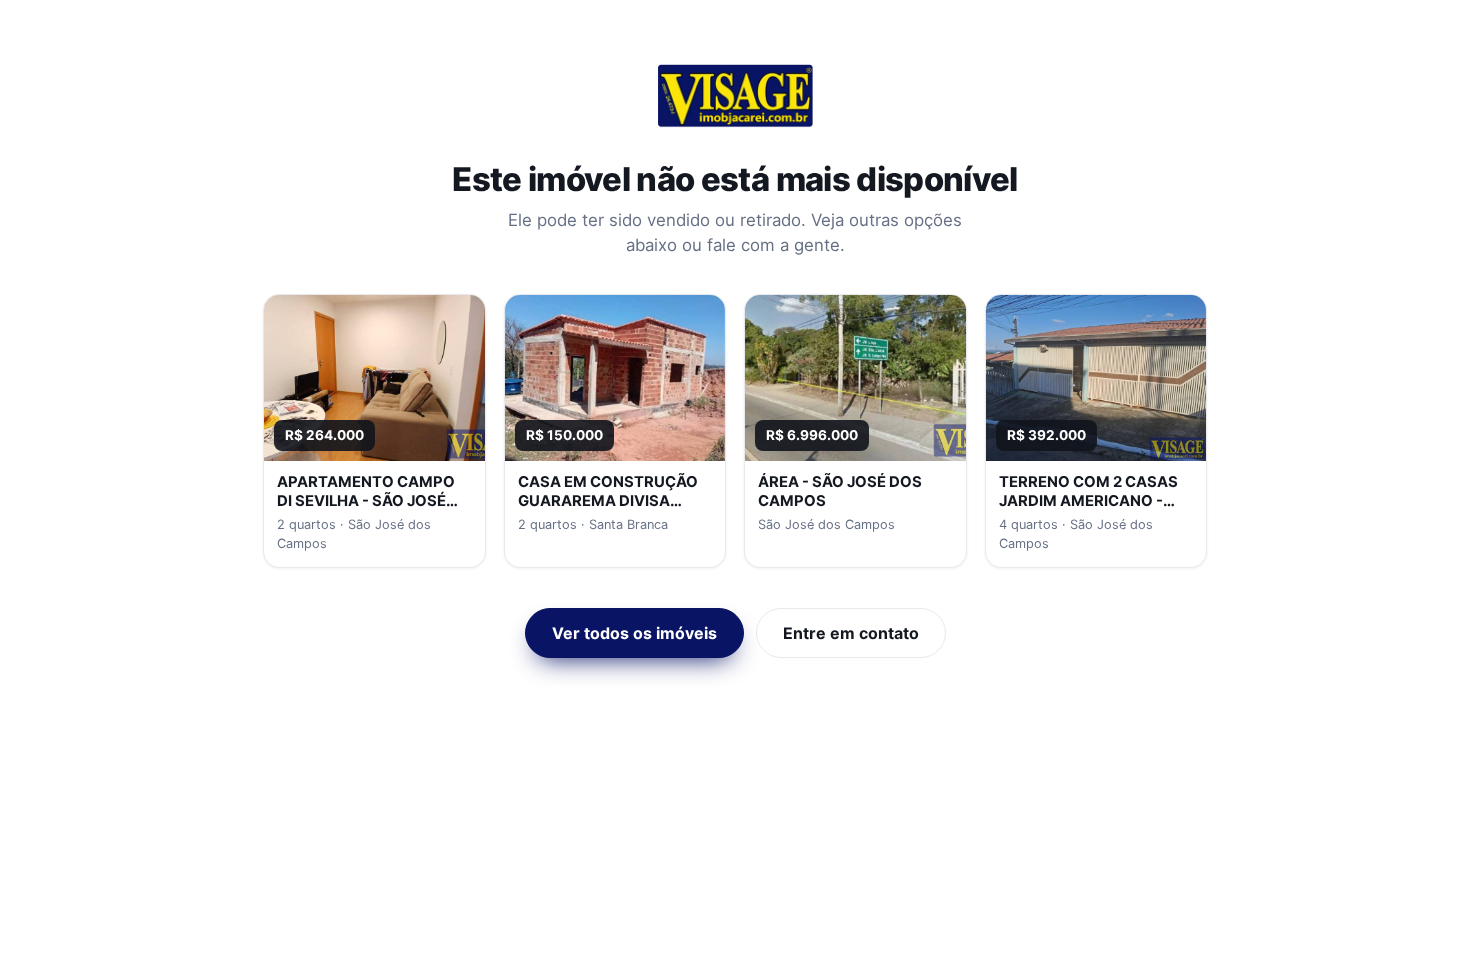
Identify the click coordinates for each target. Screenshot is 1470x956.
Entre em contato (851, 633)
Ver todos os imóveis (634, 633)
